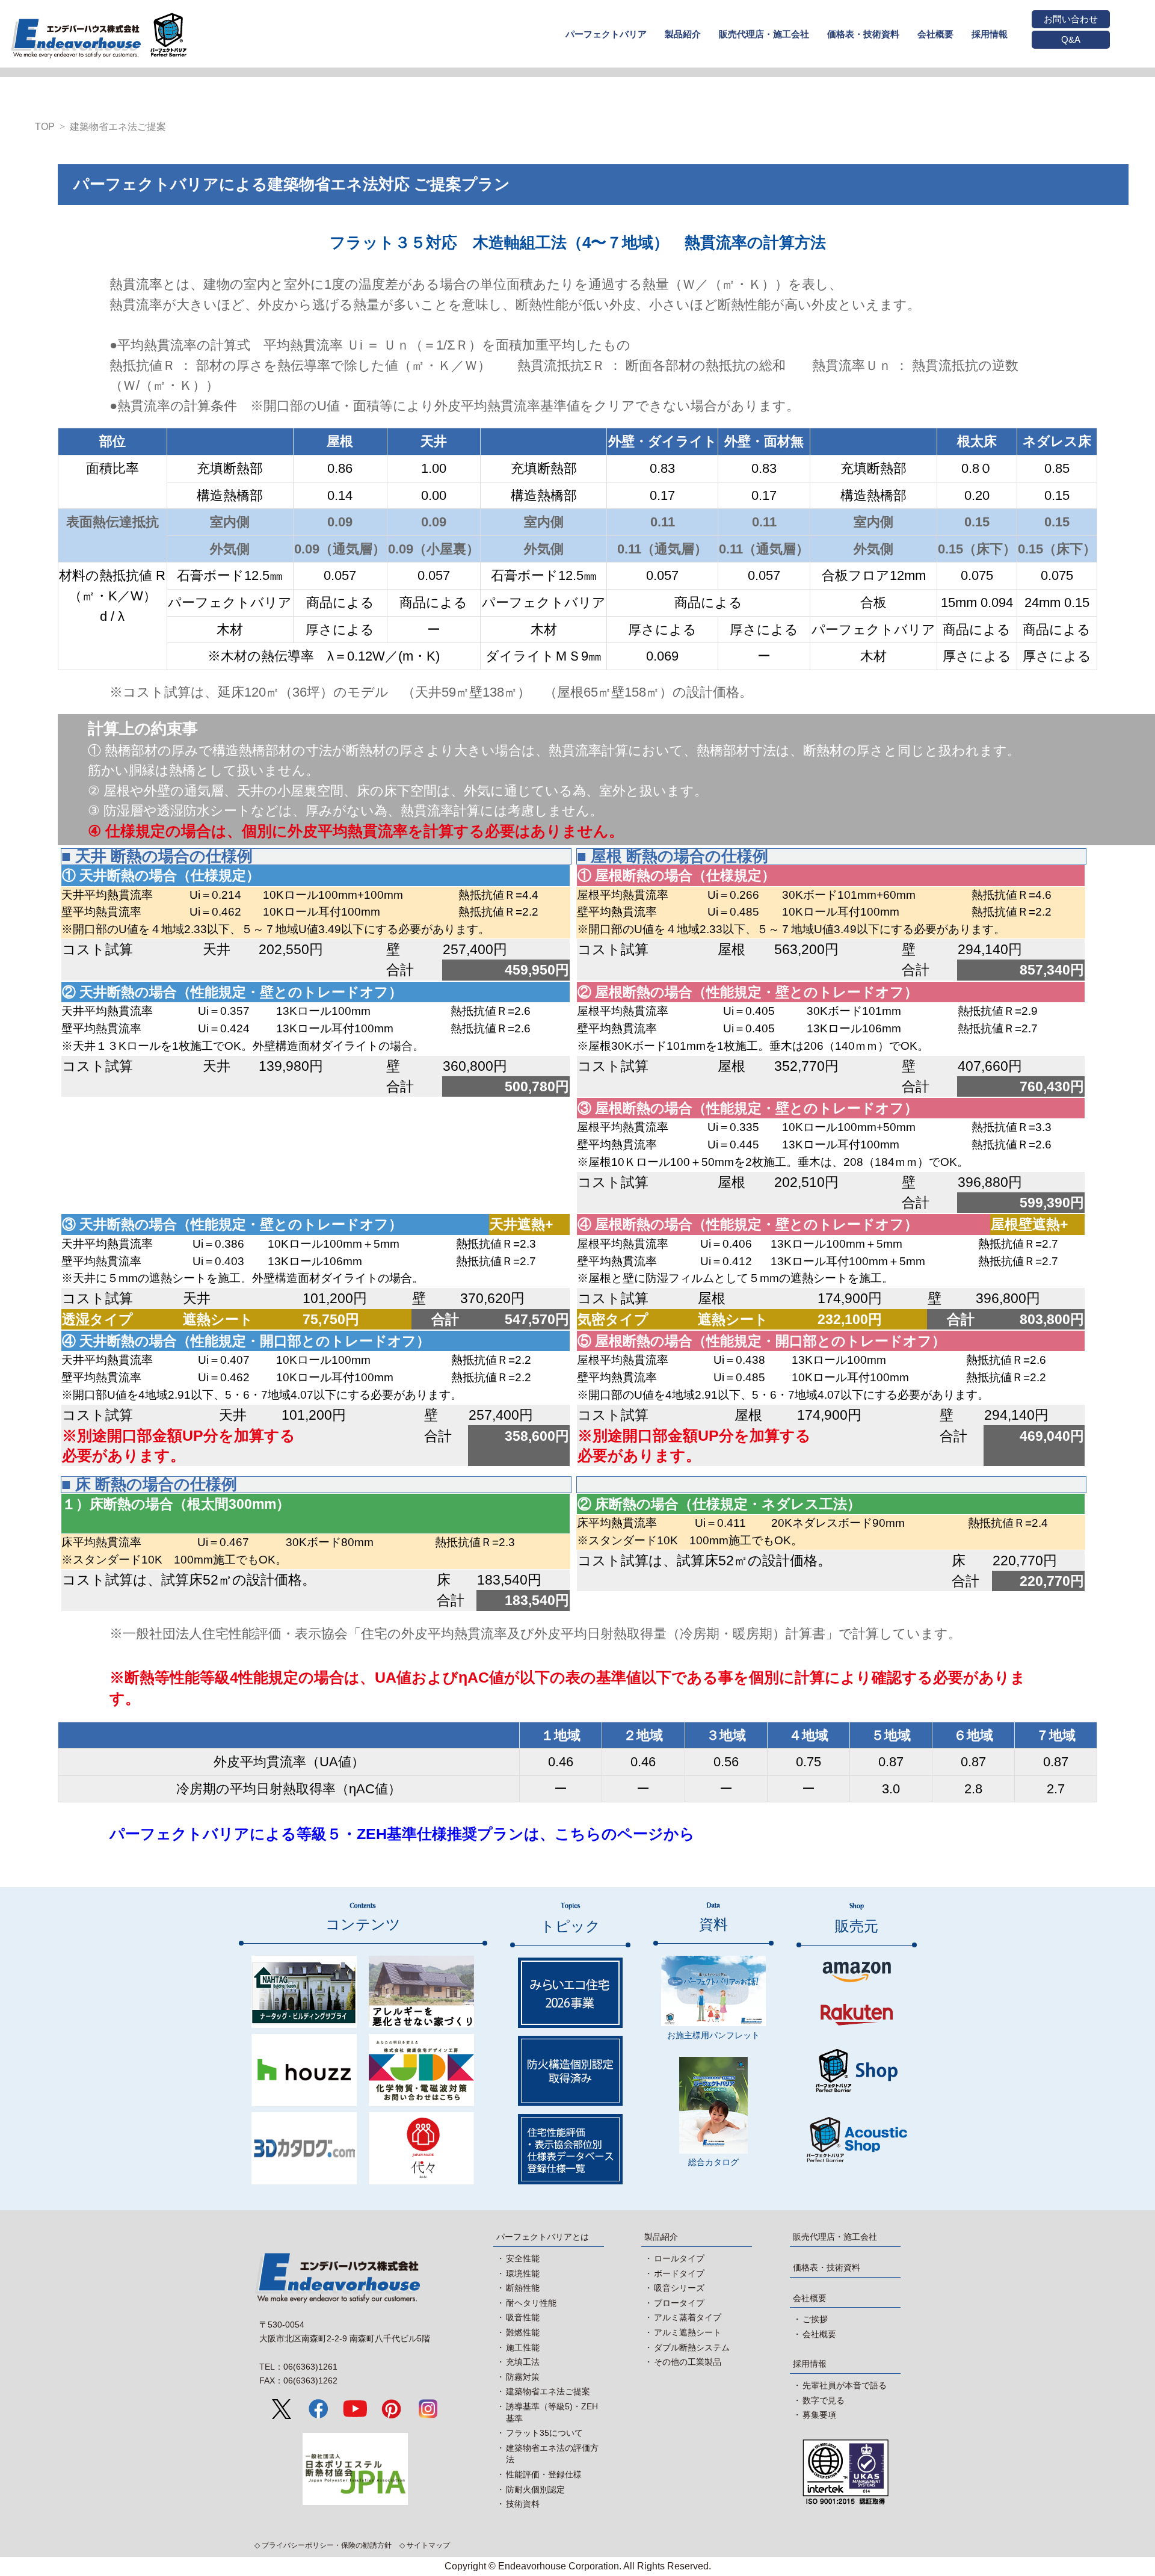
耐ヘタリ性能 (531, 2303)
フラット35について (544, 2433)
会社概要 (810, 2298)
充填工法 (523, 2362)
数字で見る (824, 2400)
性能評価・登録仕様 (544, 2474)
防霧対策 (523, 2377)
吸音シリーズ (679, 2288)
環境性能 (523, 2273)
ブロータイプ (679, 2303)
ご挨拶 (815, 2319)
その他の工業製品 (688, 2362)
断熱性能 (523, 2288)
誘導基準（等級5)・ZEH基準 (552, 2412)
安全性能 (523, 2258)
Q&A (1071, 39)
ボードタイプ (679, 2273)
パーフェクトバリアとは (543, 2237)
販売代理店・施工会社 (835, 2237)
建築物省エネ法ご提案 (118, 127)
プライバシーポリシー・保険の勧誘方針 (327, 2545)
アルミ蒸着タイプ (688, 2317)
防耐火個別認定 (535, 2489)
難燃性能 (523, 2332)
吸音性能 (523, 2317)
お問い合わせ (1071, 19)
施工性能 (523, 2347)
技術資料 (523, 2504)
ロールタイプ (679, 2258)
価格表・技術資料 (827, 2267)
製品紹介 (661, 2237)
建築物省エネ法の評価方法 (552, 2454)
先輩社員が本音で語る (845, 2385)
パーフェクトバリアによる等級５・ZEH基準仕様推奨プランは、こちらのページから (402, 1834)
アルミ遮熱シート (688, 2332)
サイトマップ (428, 2545)
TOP (45, 127)
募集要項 (819, 2415)
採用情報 (810, 2364)
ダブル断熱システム (692, 2347)
